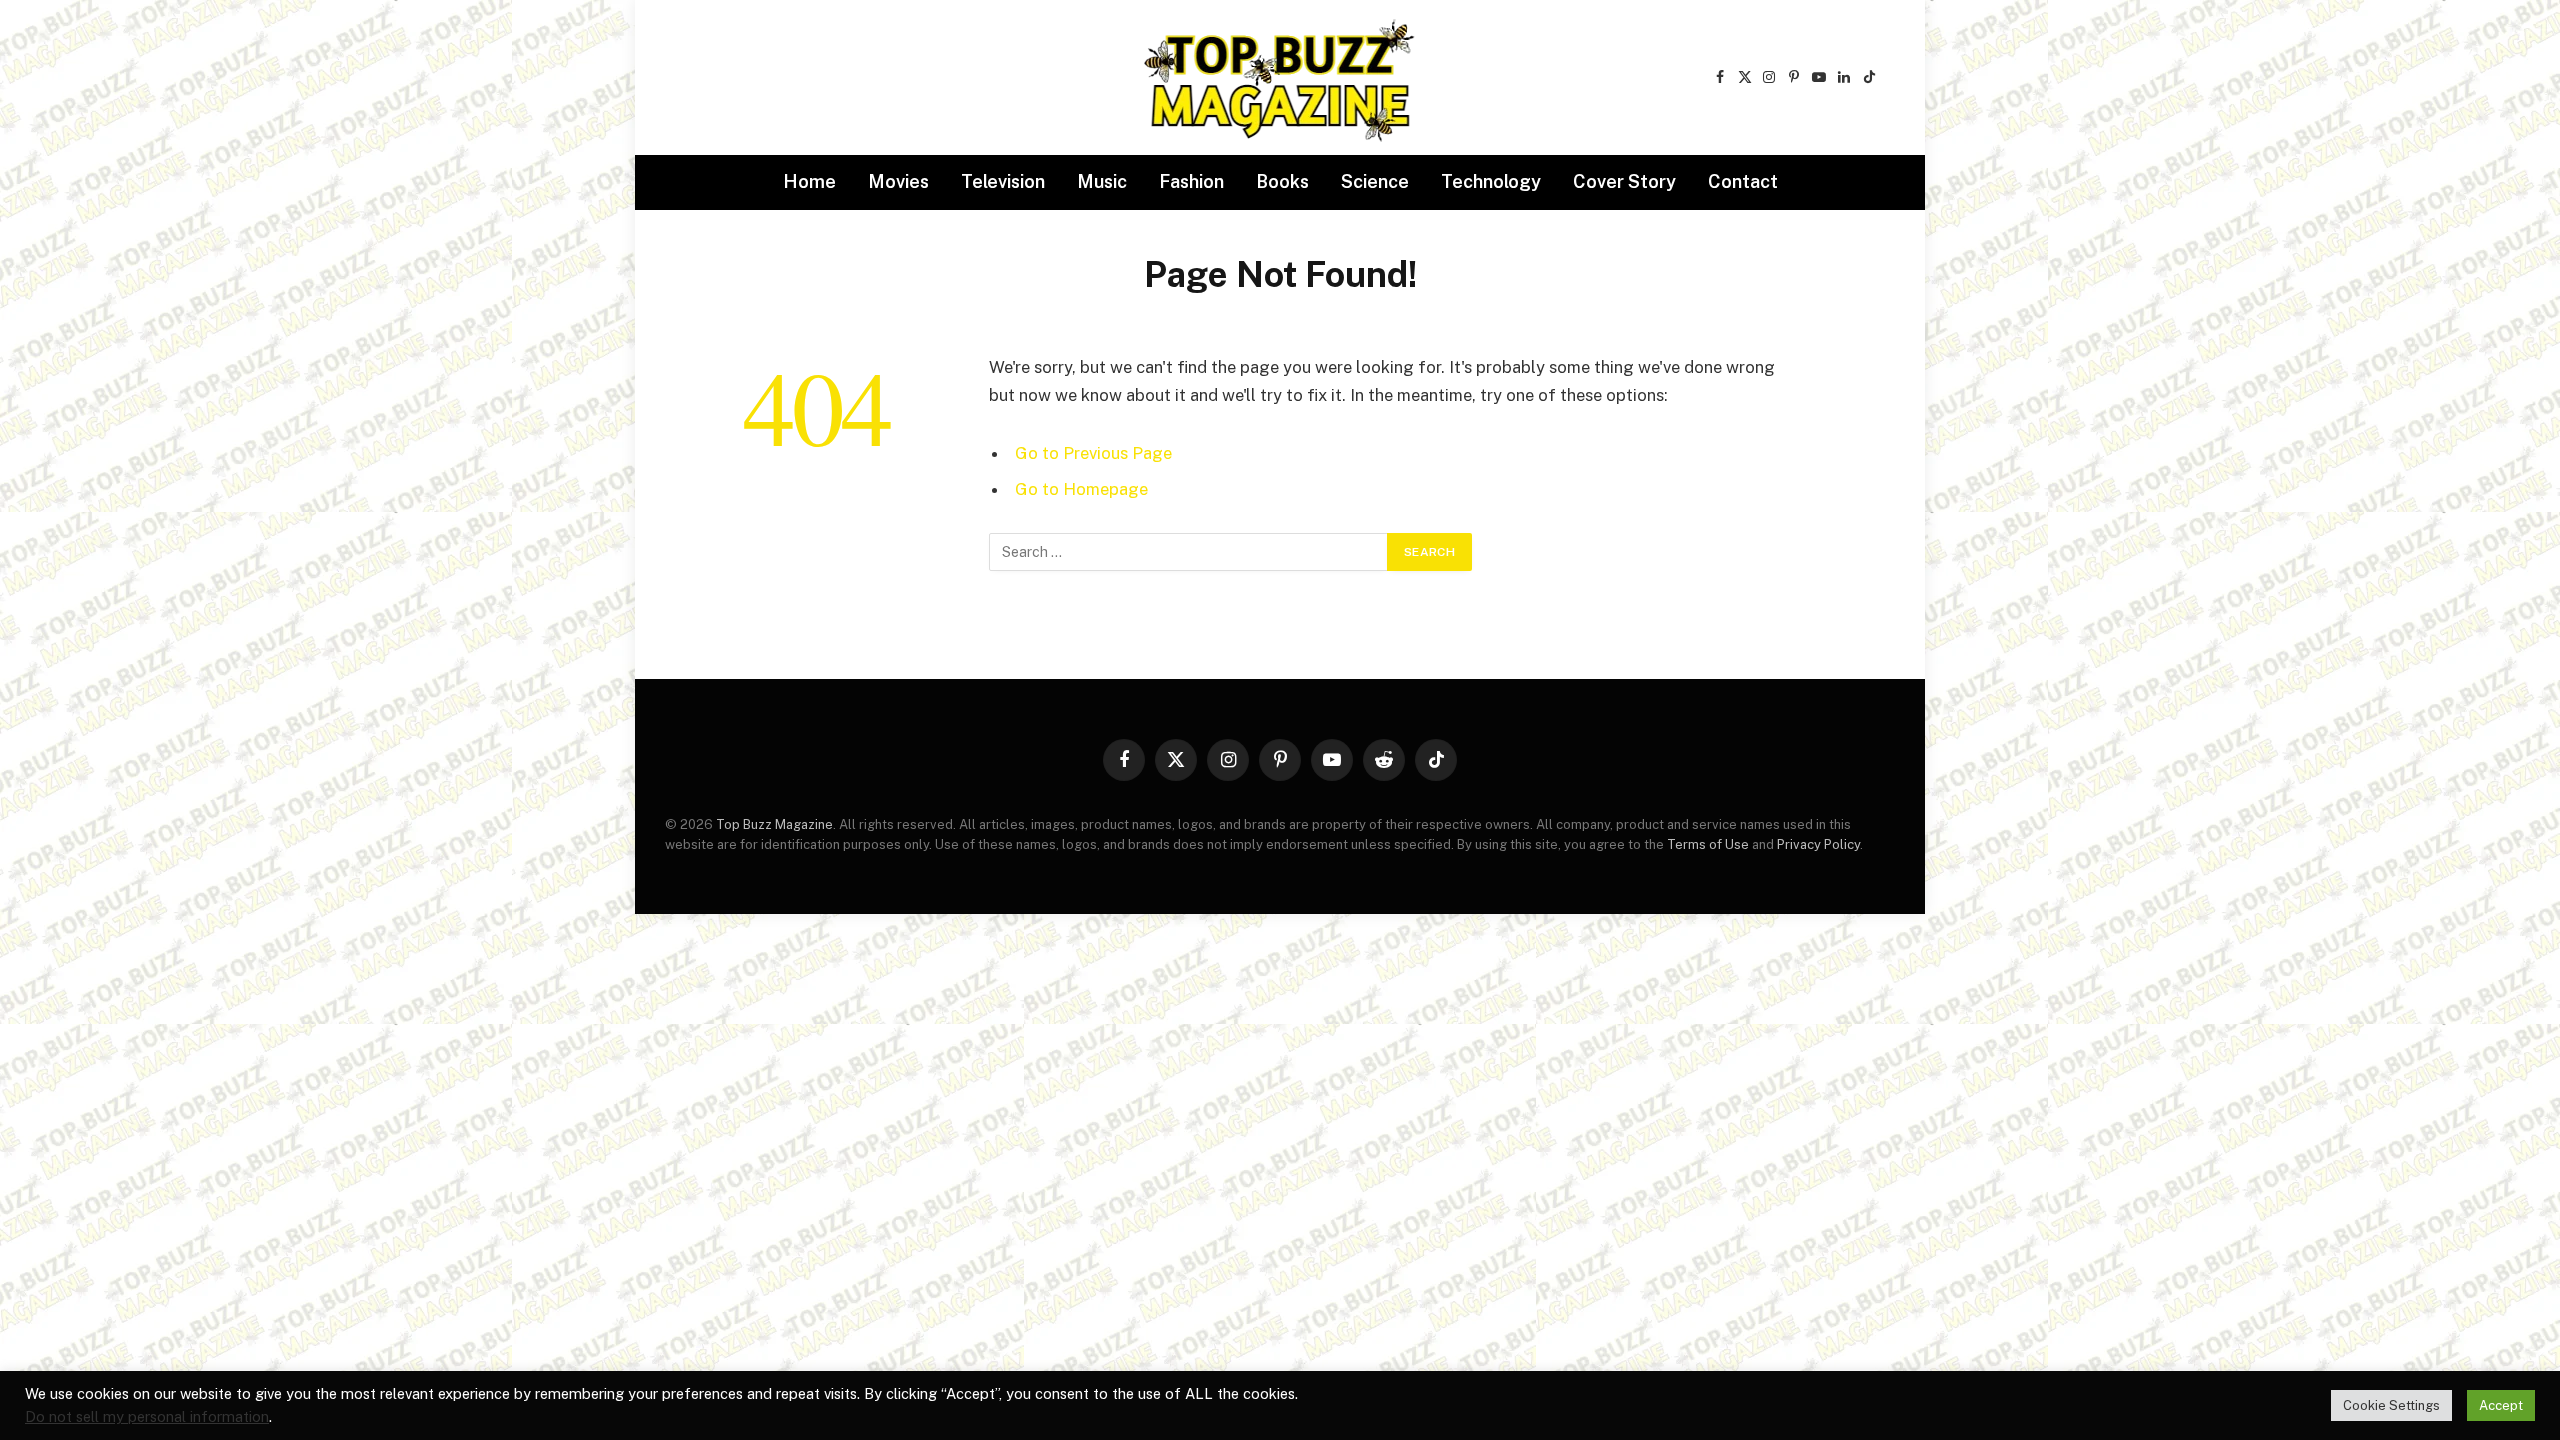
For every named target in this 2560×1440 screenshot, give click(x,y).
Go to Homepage (1081, 489)
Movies (898, 181)
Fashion (1191, 181)
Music (1102, 181)
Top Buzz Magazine (774, 824)
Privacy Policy (1818, 844)
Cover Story (1624, 181)
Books (1282, 181)
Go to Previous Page (1093, 453)
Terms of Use (1708, 844)
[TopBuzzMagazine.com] (1280, 78)
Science (1375, 181)
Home (809, 181)
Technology (1491, 181)
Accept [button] (2501, 1405)
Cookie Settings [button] (2391, 1405)
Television (1003, 181)
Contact (1743, 181)
